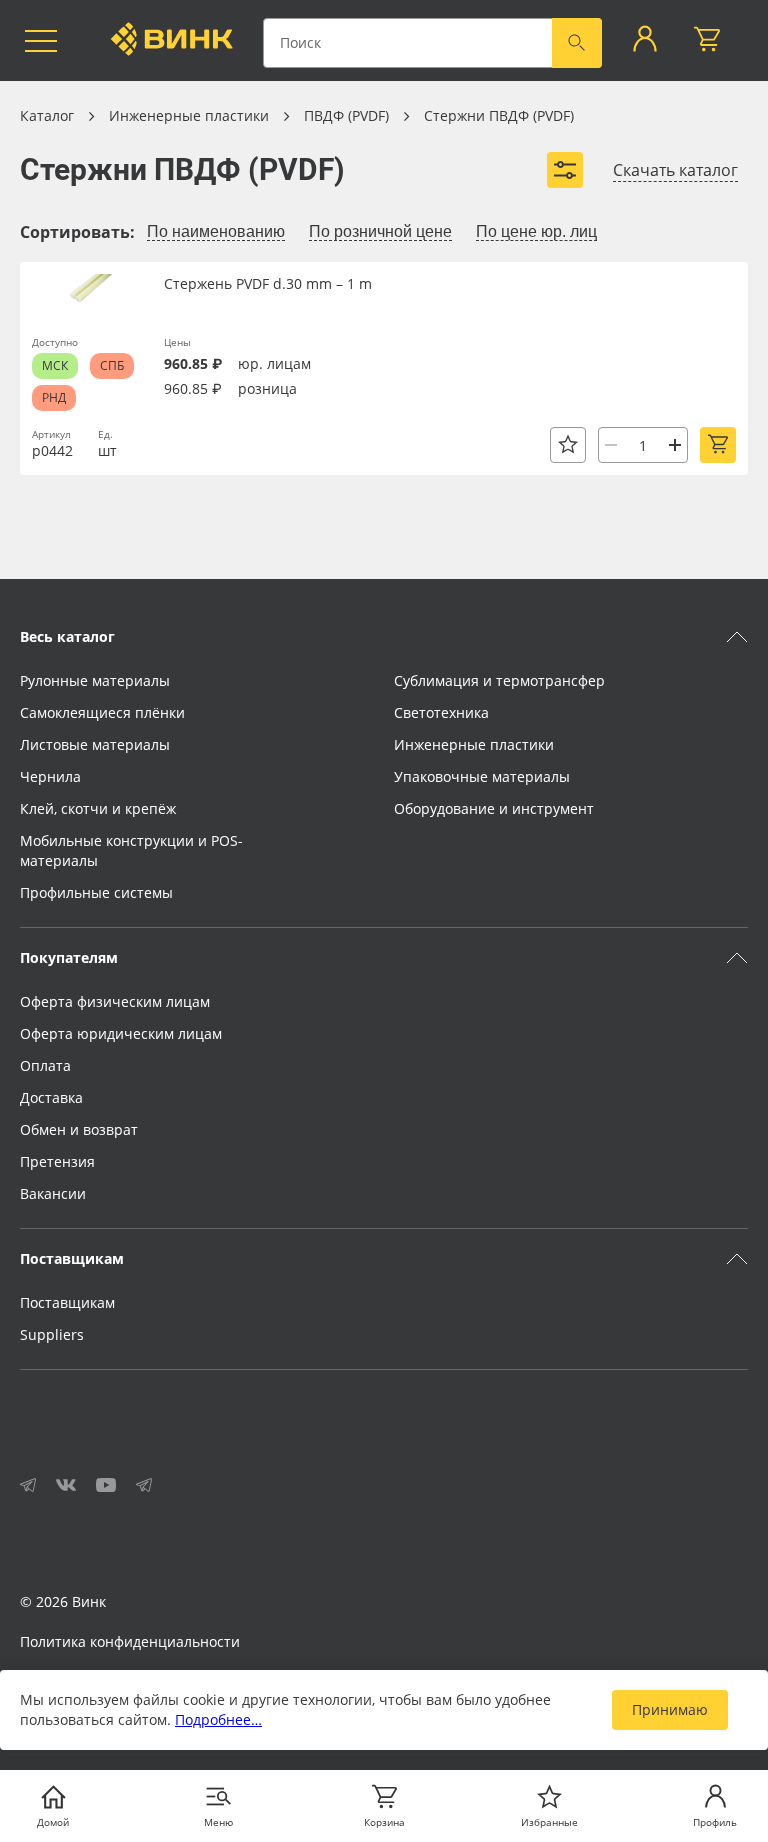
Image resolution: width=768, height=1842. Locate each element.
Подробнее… (218, 1719)
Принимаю (670, 1709)
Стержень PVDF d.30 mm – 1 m (268, 283)
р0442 (52, 450)
